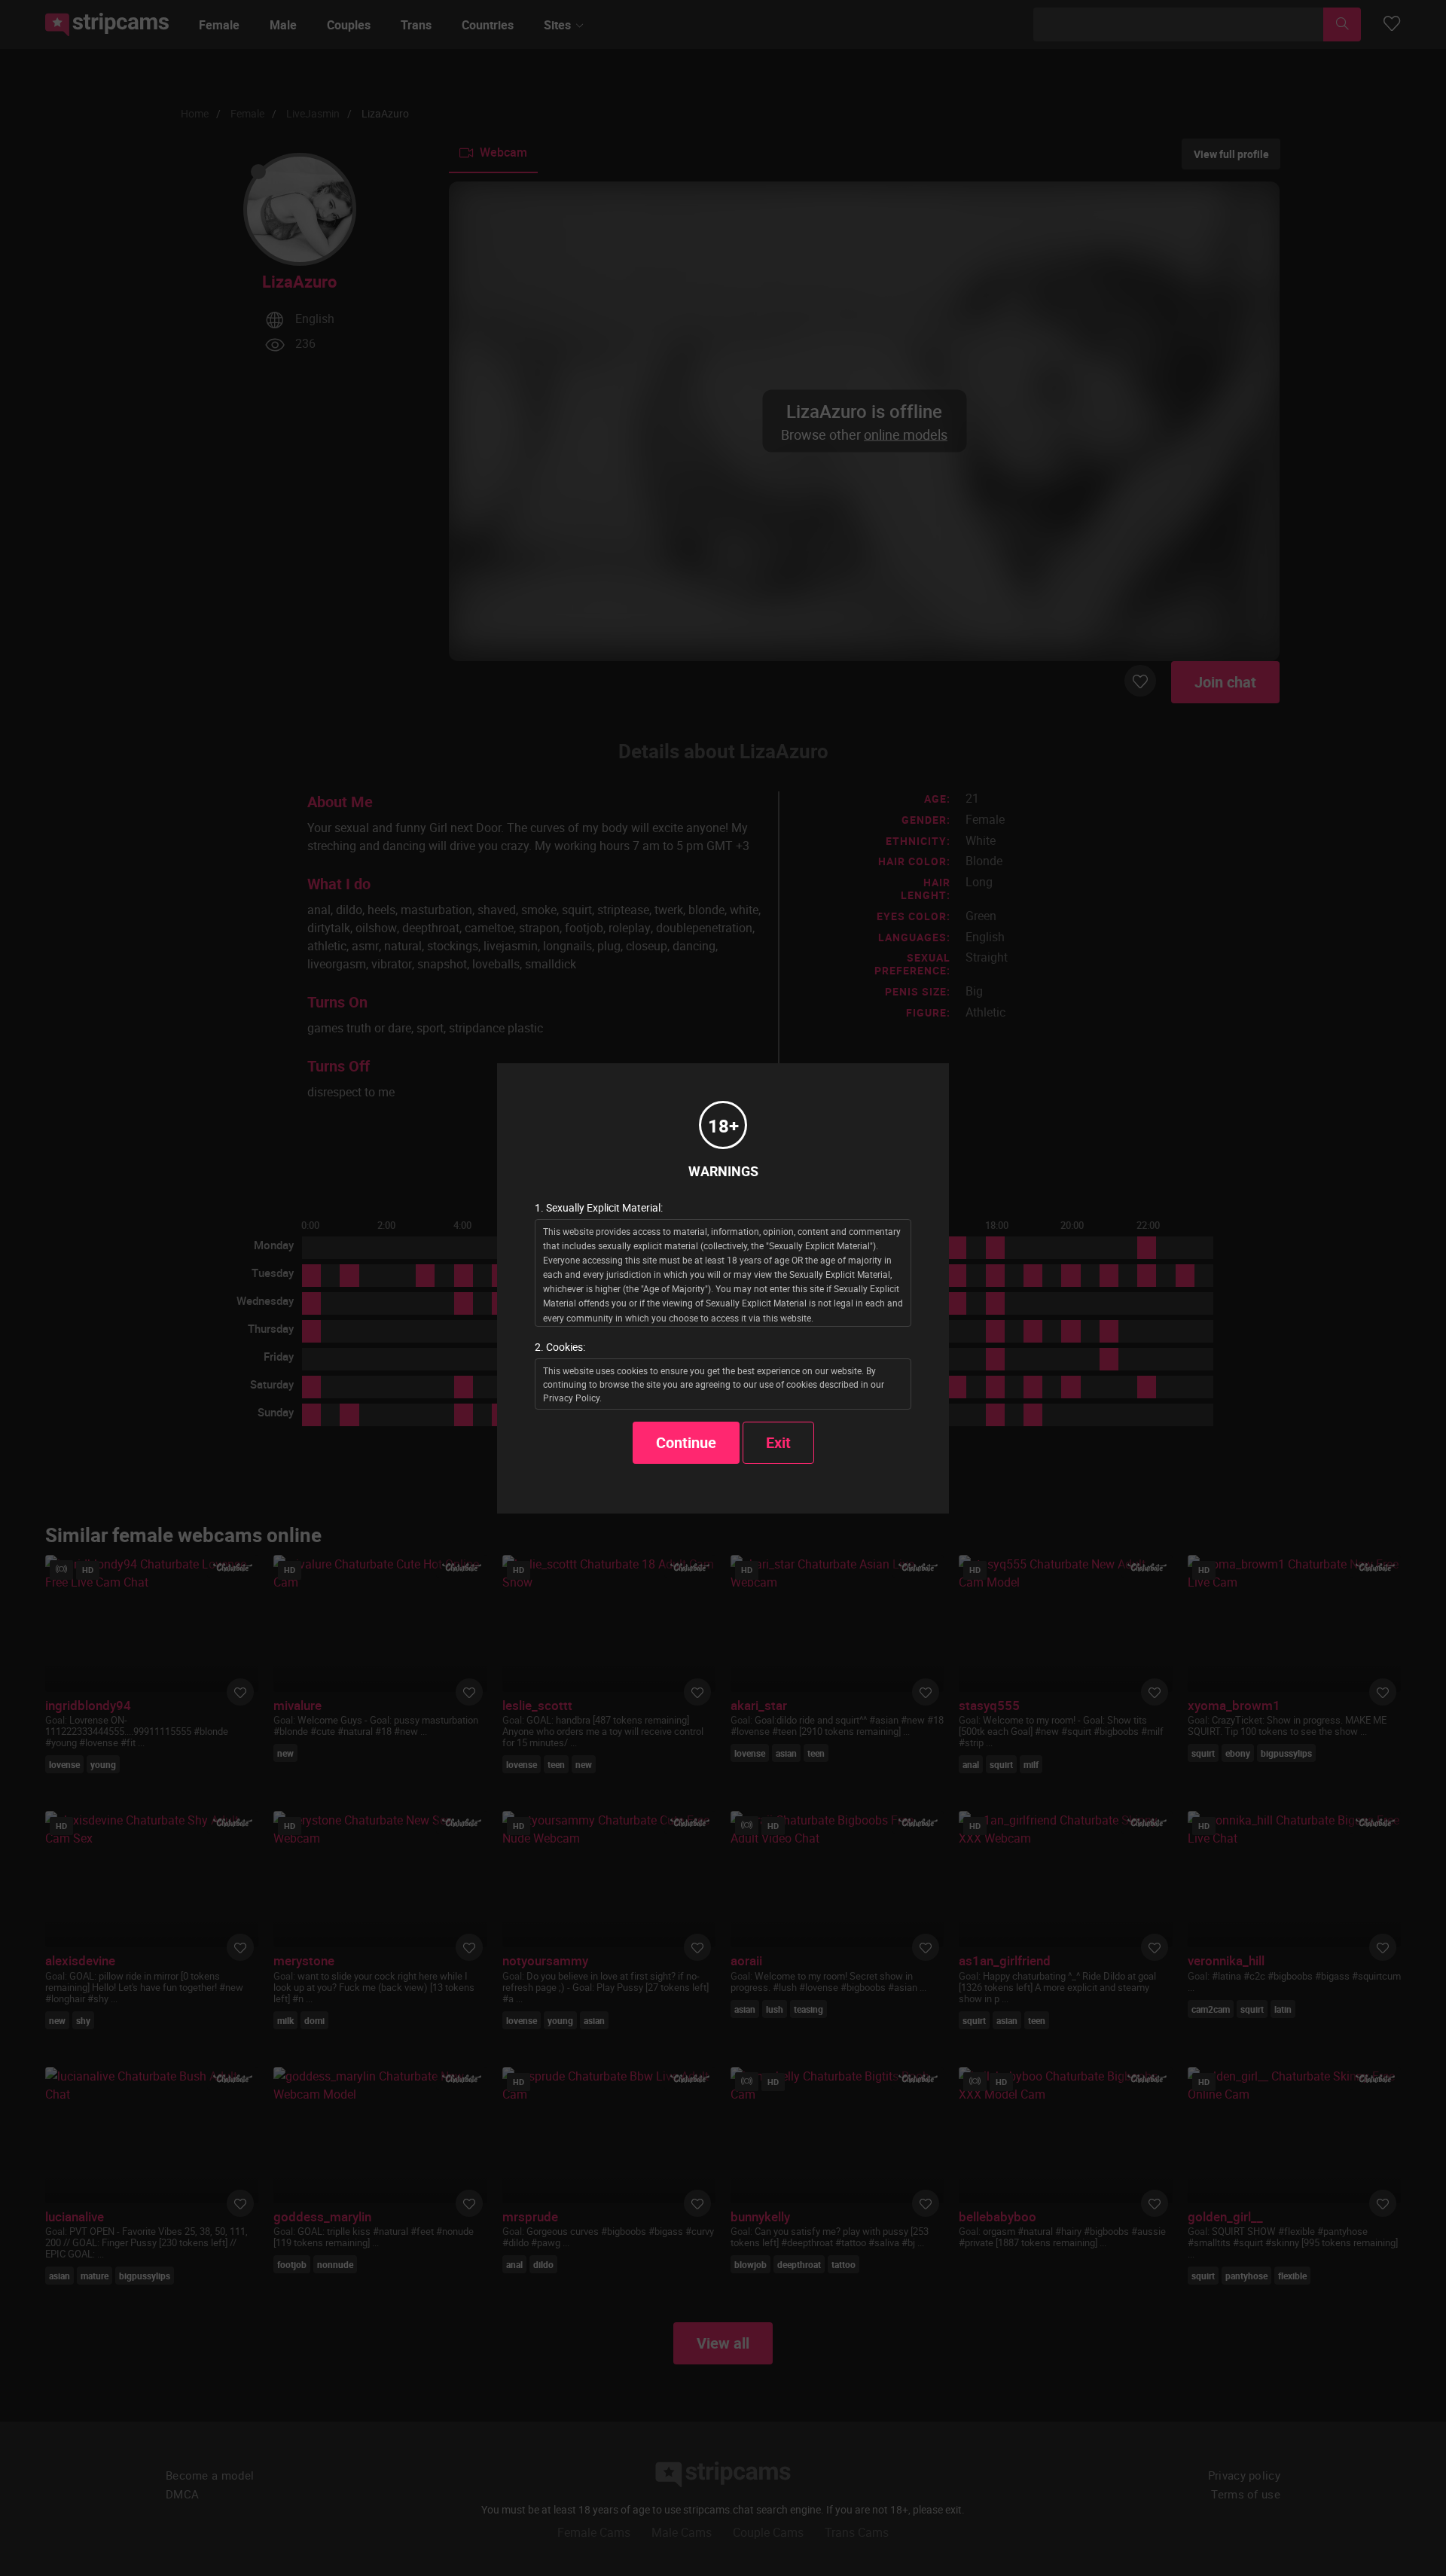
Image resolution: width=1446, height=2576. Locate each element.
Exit (778, 1442)
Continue (686, 1442)
